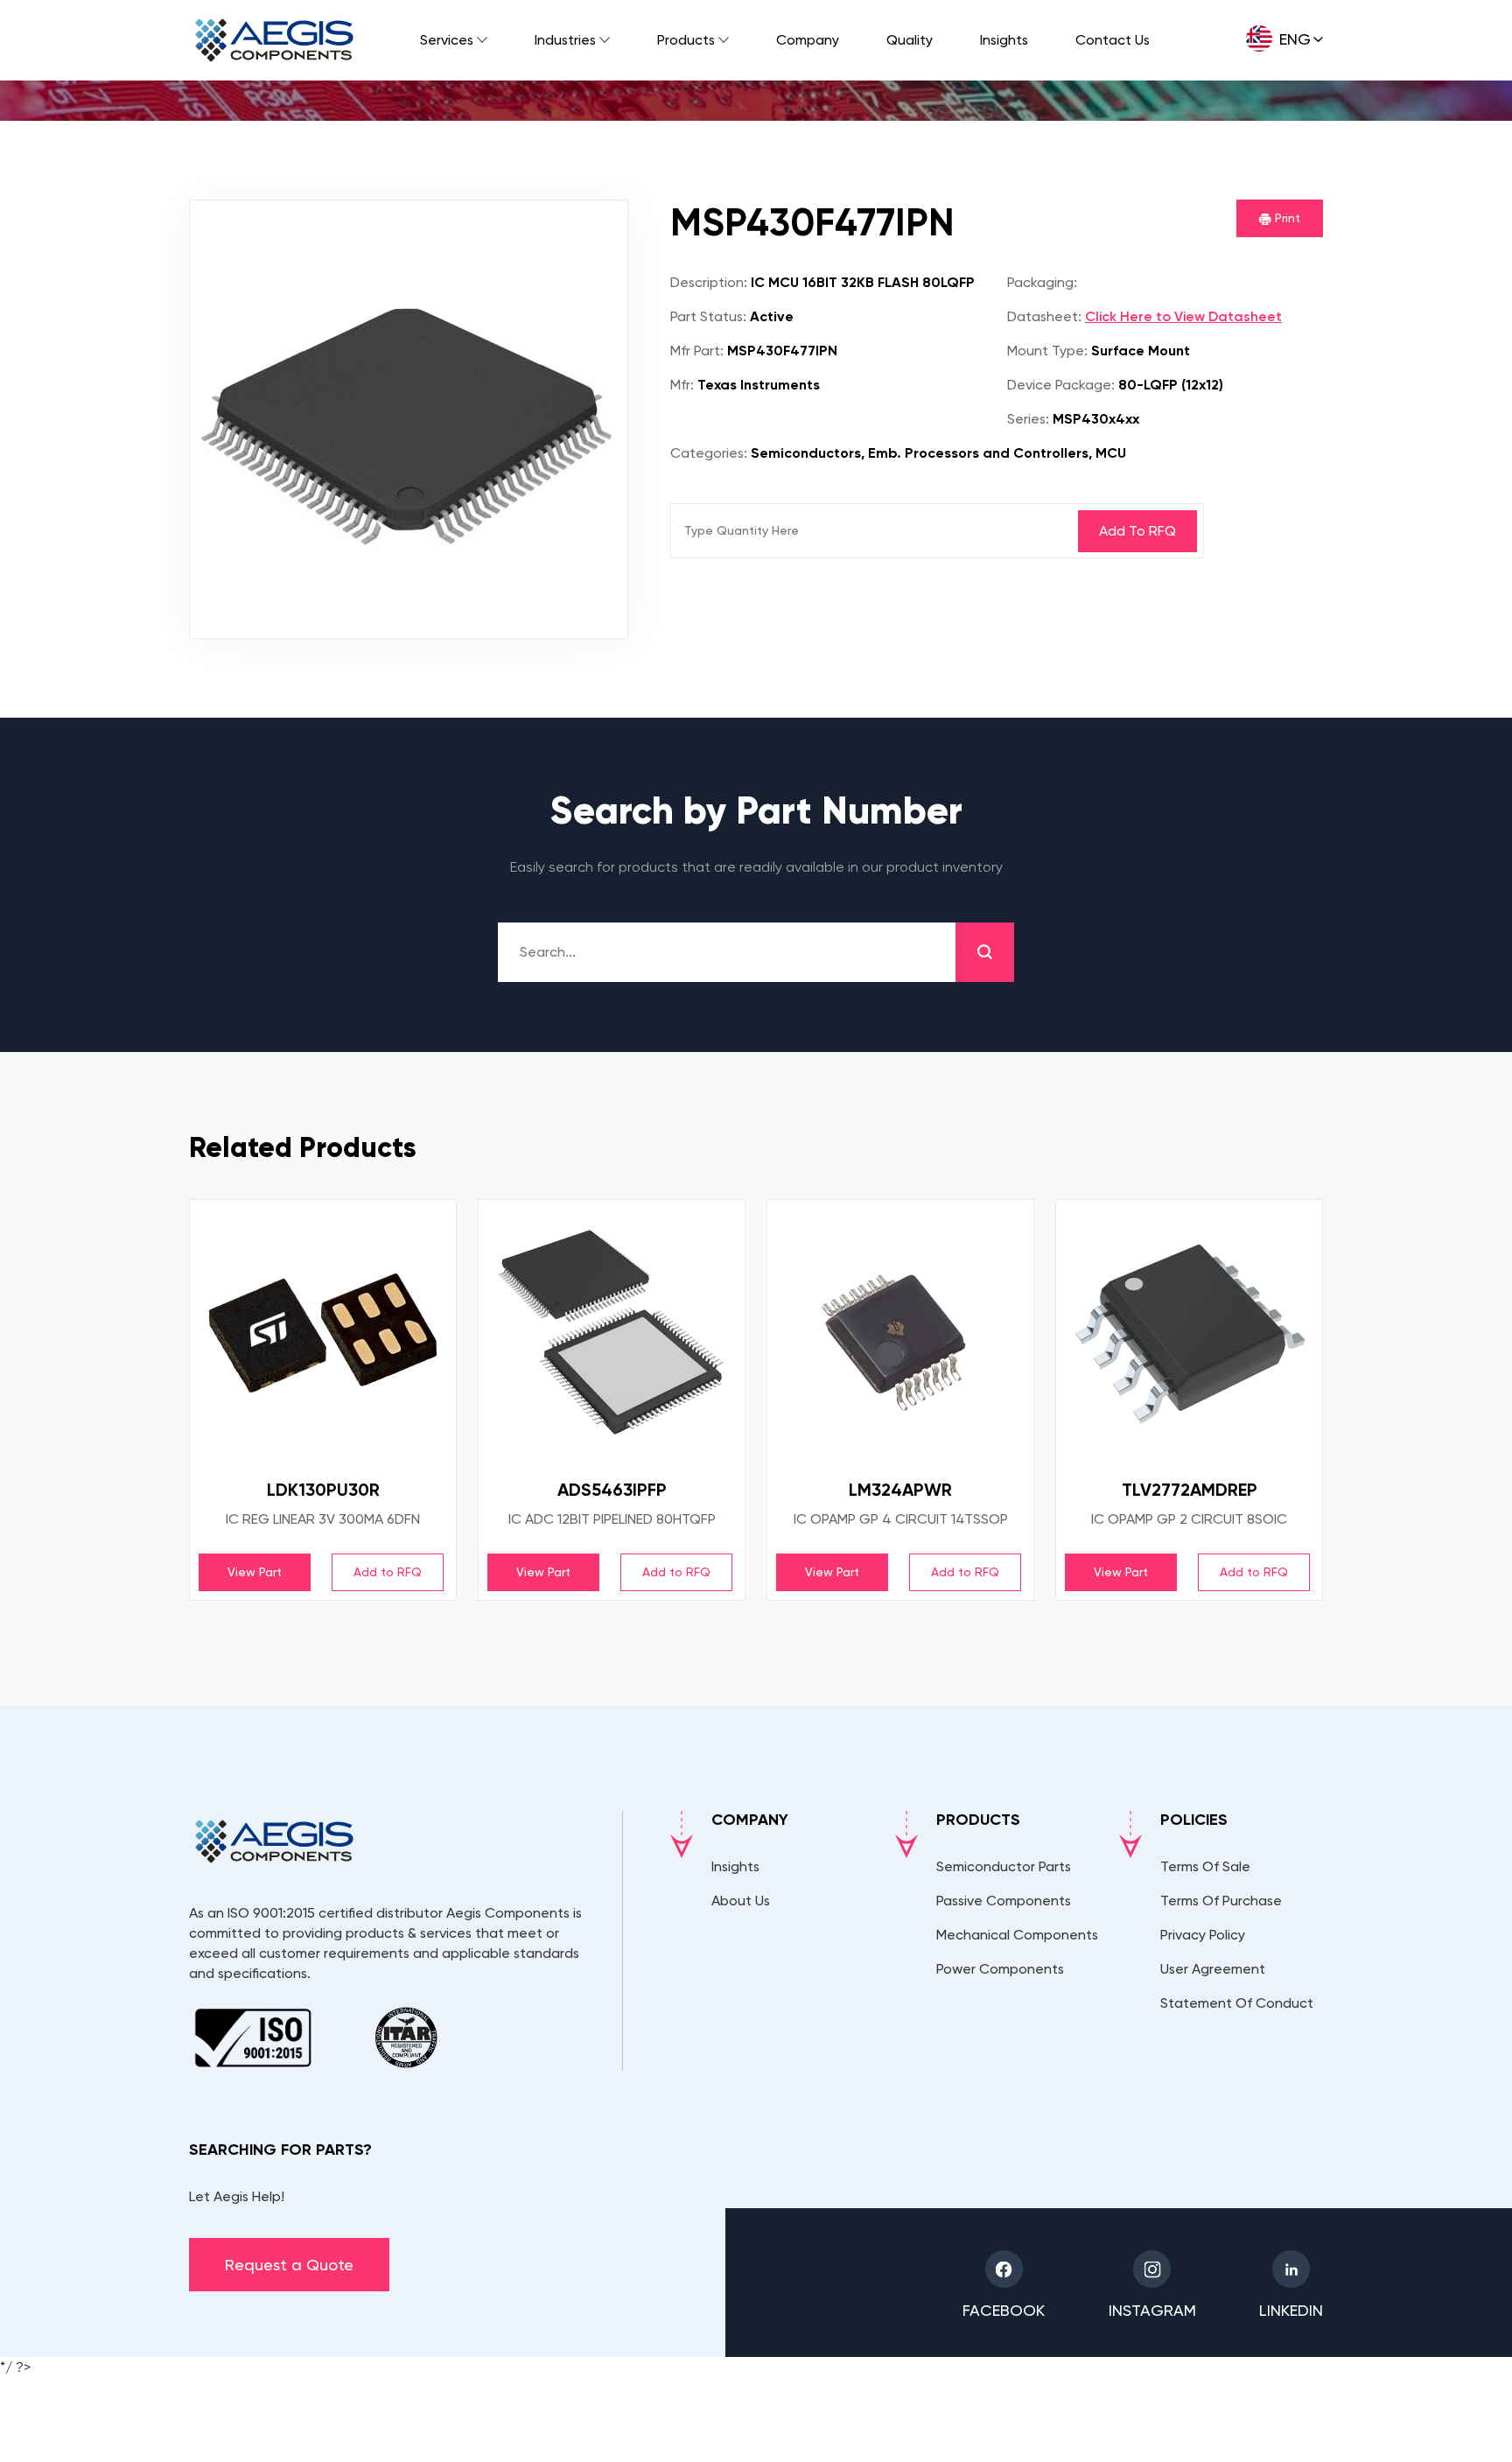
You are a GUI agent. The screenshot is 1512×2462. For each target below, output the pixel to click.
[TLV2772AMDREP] (1189, 1333)
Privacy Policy (1203, 1935)
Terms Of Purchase (1221, 1901)
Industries (565, 40)
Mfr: (682, 385)
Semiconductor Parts (1004, 1866)
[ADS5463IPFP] (612, 1333)
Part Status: (708, 316)
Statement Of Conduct (1237, 2003)
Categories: (709, 453)
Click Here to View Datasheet (1183, 316)
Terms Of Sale (1205, 1866)
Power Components (1000, 1969)
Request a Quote (289, 2265)
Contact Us (1113, 40)
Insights (1004, 40)
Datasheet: (1044, 316)
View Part (255, 1572)
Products (686, 40)
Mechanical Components (1017, 1935)
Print (1286, 218)
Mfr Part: (697, 351)
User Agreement (1213, 1969)
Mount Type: (1047, 351)
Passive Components (1004, 1901)
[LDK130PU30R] (323, 1333)
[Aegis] (274, 40)
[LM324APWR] (900, 1333)
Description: (709, 282)
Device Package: (1061, 385)
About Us (741, 1901)
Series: (1028, 419)
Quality (910, 40)
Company (808, 40)
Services (447, 40)
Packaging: (1042, 282)
